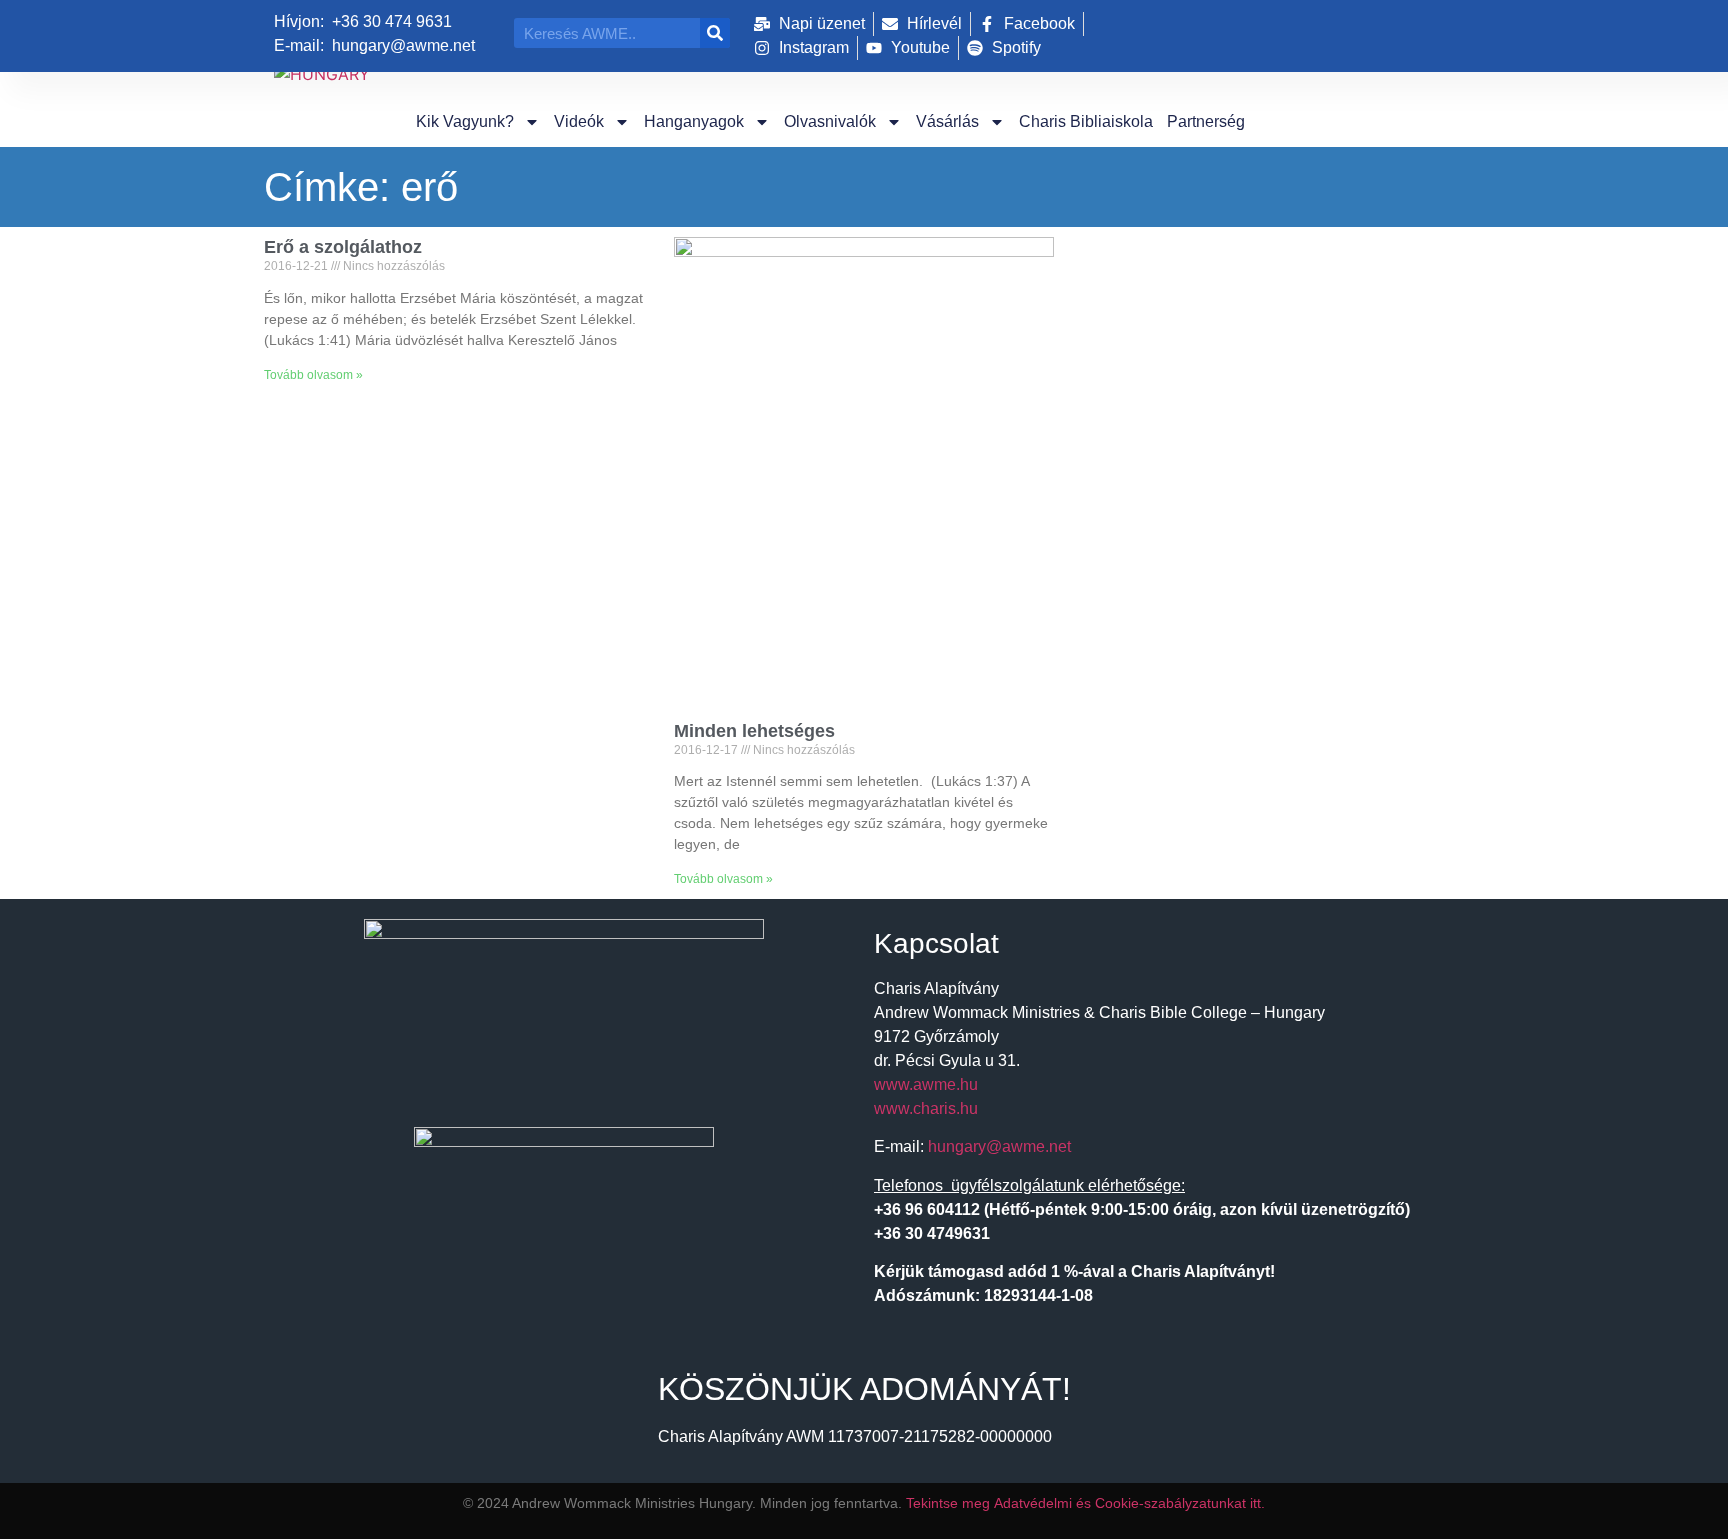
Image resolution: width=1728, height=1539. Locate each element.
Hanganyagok (694, 121)
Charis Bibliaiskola (1086, 121)
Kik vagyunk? (465, 121)
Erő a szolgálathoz (343, 247)
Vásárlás (947, 121)
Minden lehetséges (754, 731)
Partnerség (1206, 121)
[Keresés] (715, 33)
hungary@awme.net (999, 1146)
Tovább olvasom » (313, 375)
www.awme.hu (926, 1084)
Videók (579, 121)
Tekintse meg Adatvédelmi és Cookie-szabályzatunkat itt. (1085, 1503)
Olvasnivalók (830, 121)
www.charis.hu (926, 1108)
